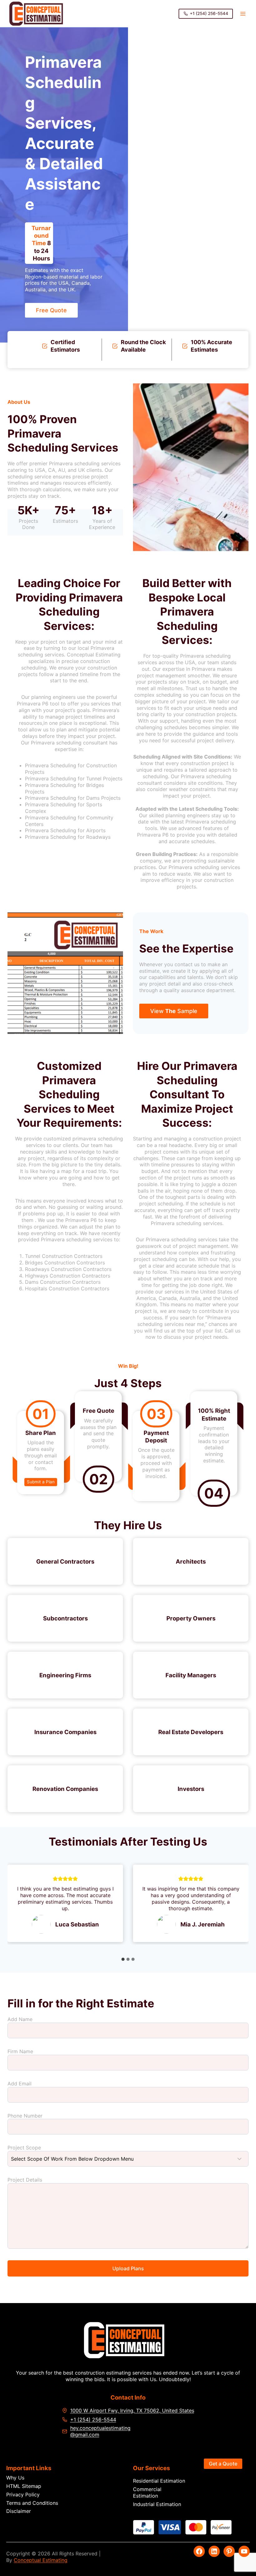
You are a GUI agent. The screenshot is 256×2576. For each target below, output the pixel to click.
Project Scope (24, 2148)
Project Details (25, 2180)
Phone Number (25, 2116)
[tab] (123, 1959)
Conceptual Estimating (41, 2560)
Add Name (20, 2019)
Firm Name (20, 2051)
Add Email (20, 2084)
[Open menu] (243, 14)
